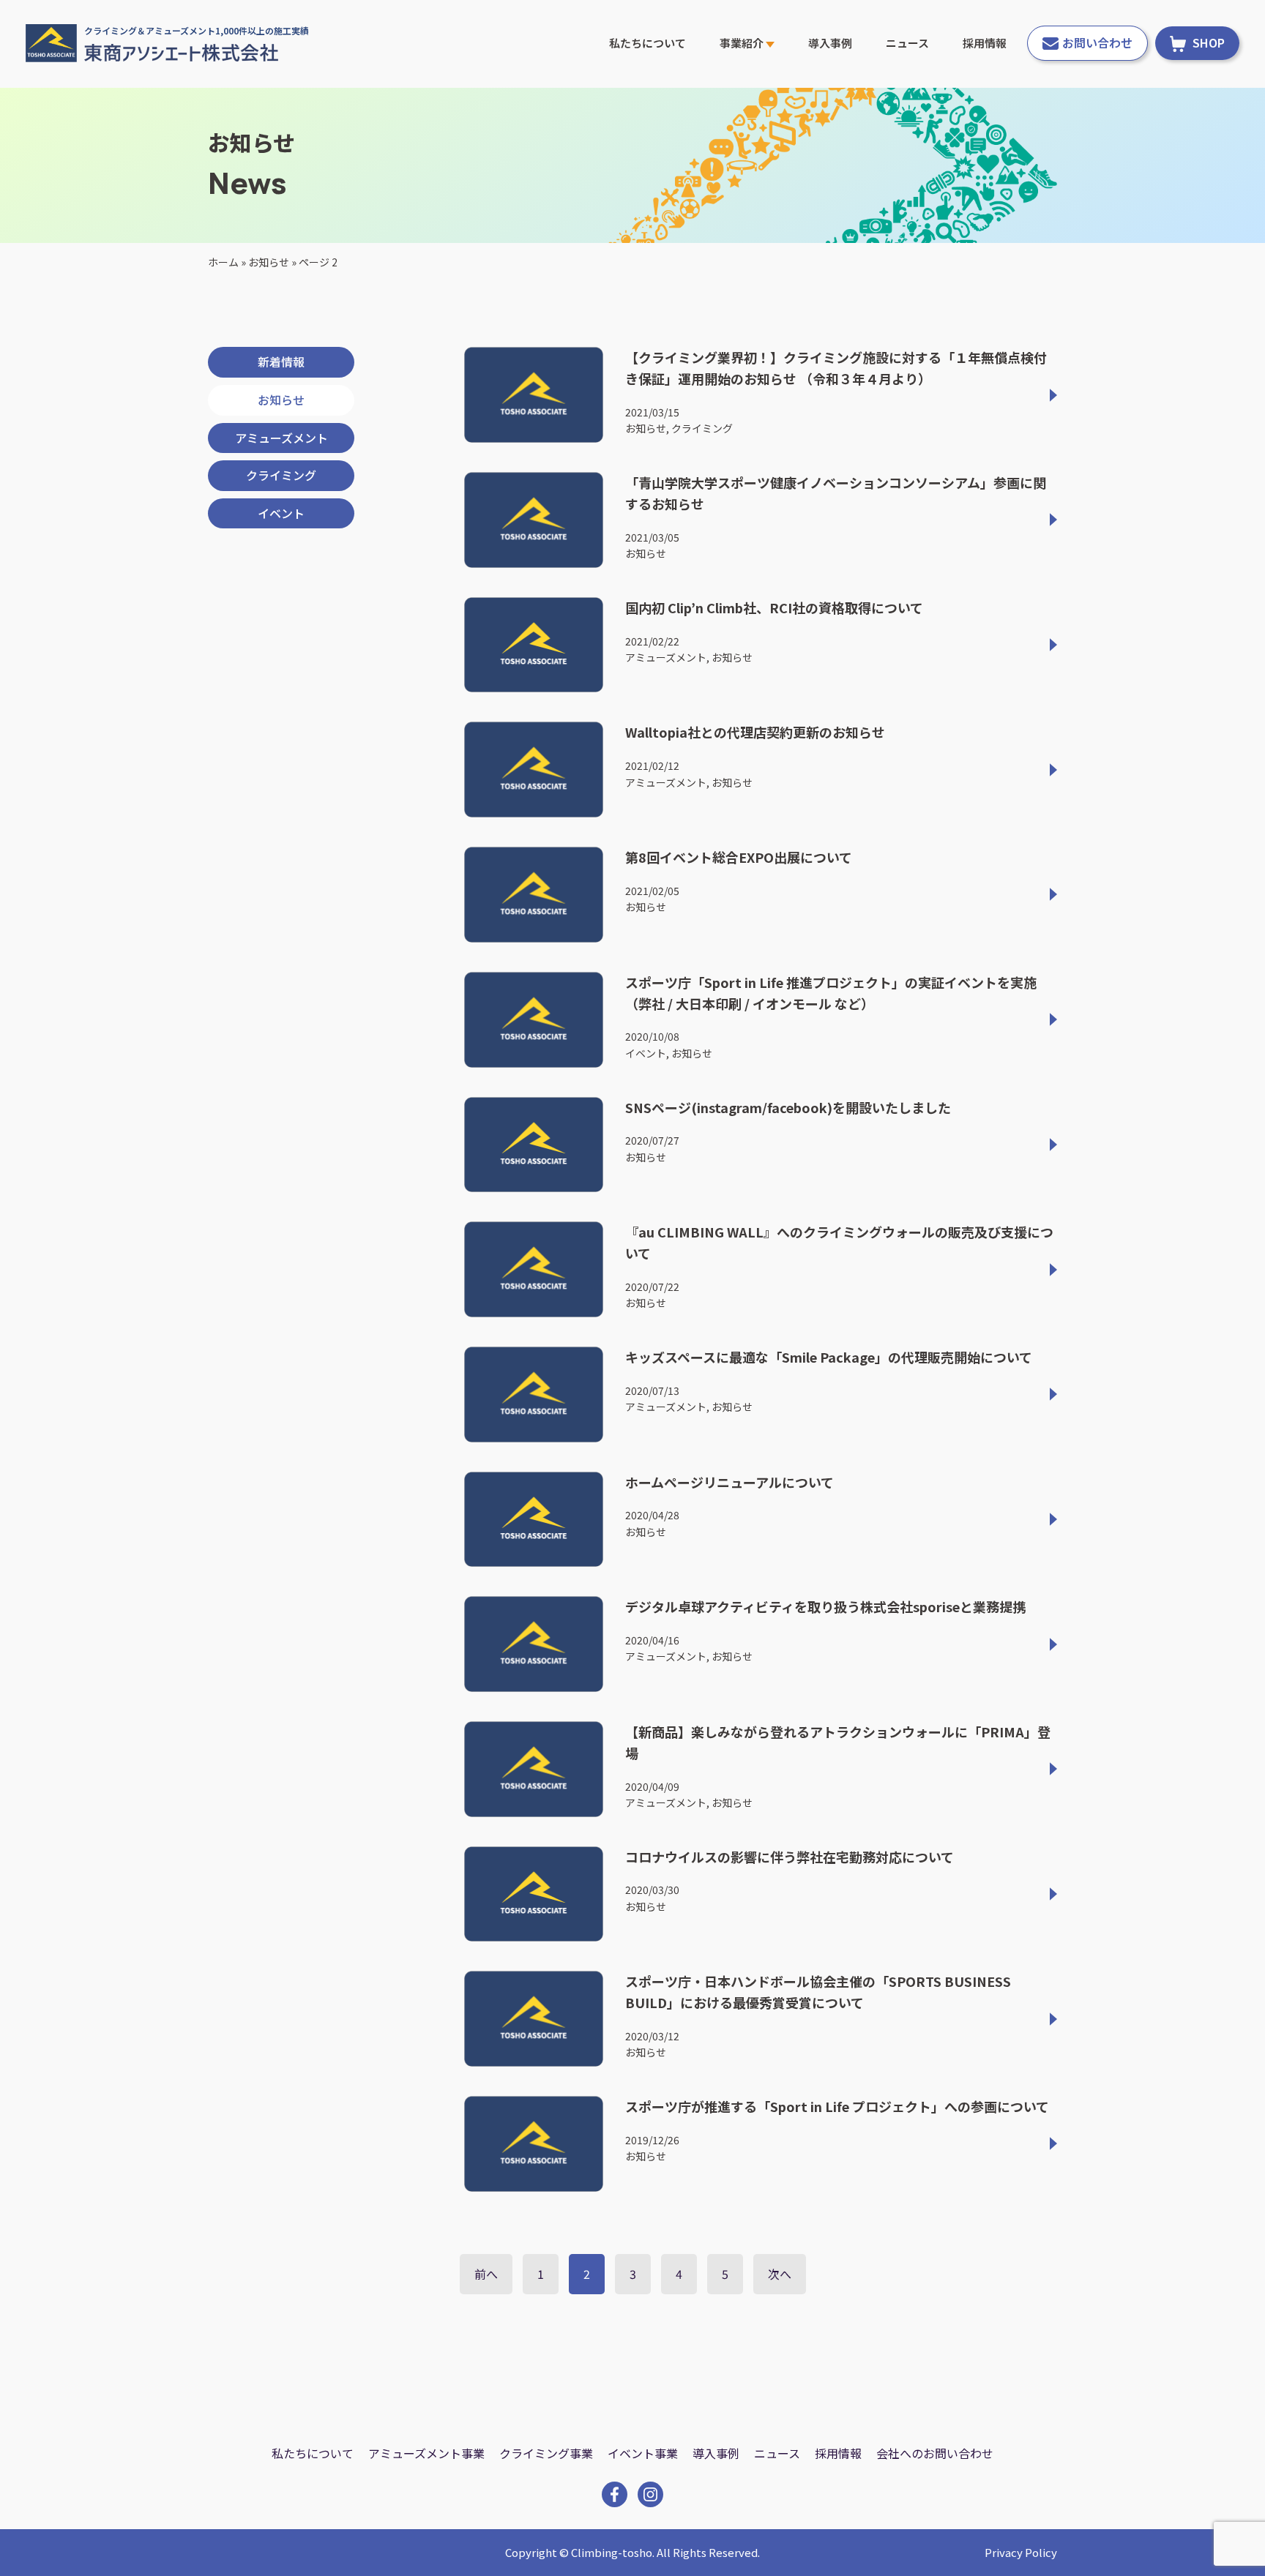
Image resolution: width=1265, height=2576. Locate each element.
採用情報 (985, 43)
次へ (780, 2274)
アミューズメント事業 (426, 2453)
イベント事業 (643, 2453)
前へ (486, 2274)
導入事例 (830, 43)
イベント (281, 513)
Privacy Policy (1021, 2552)
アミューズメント (281, 438)
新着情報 (281, 362)
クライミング (281, 475)
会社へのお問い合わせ (935, 2453)
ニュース (907, 43)
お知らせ (269, 262)
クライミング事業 (546, 2453)
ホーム (223, 262)
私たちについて (648, 43)
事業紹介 (743, 43)
